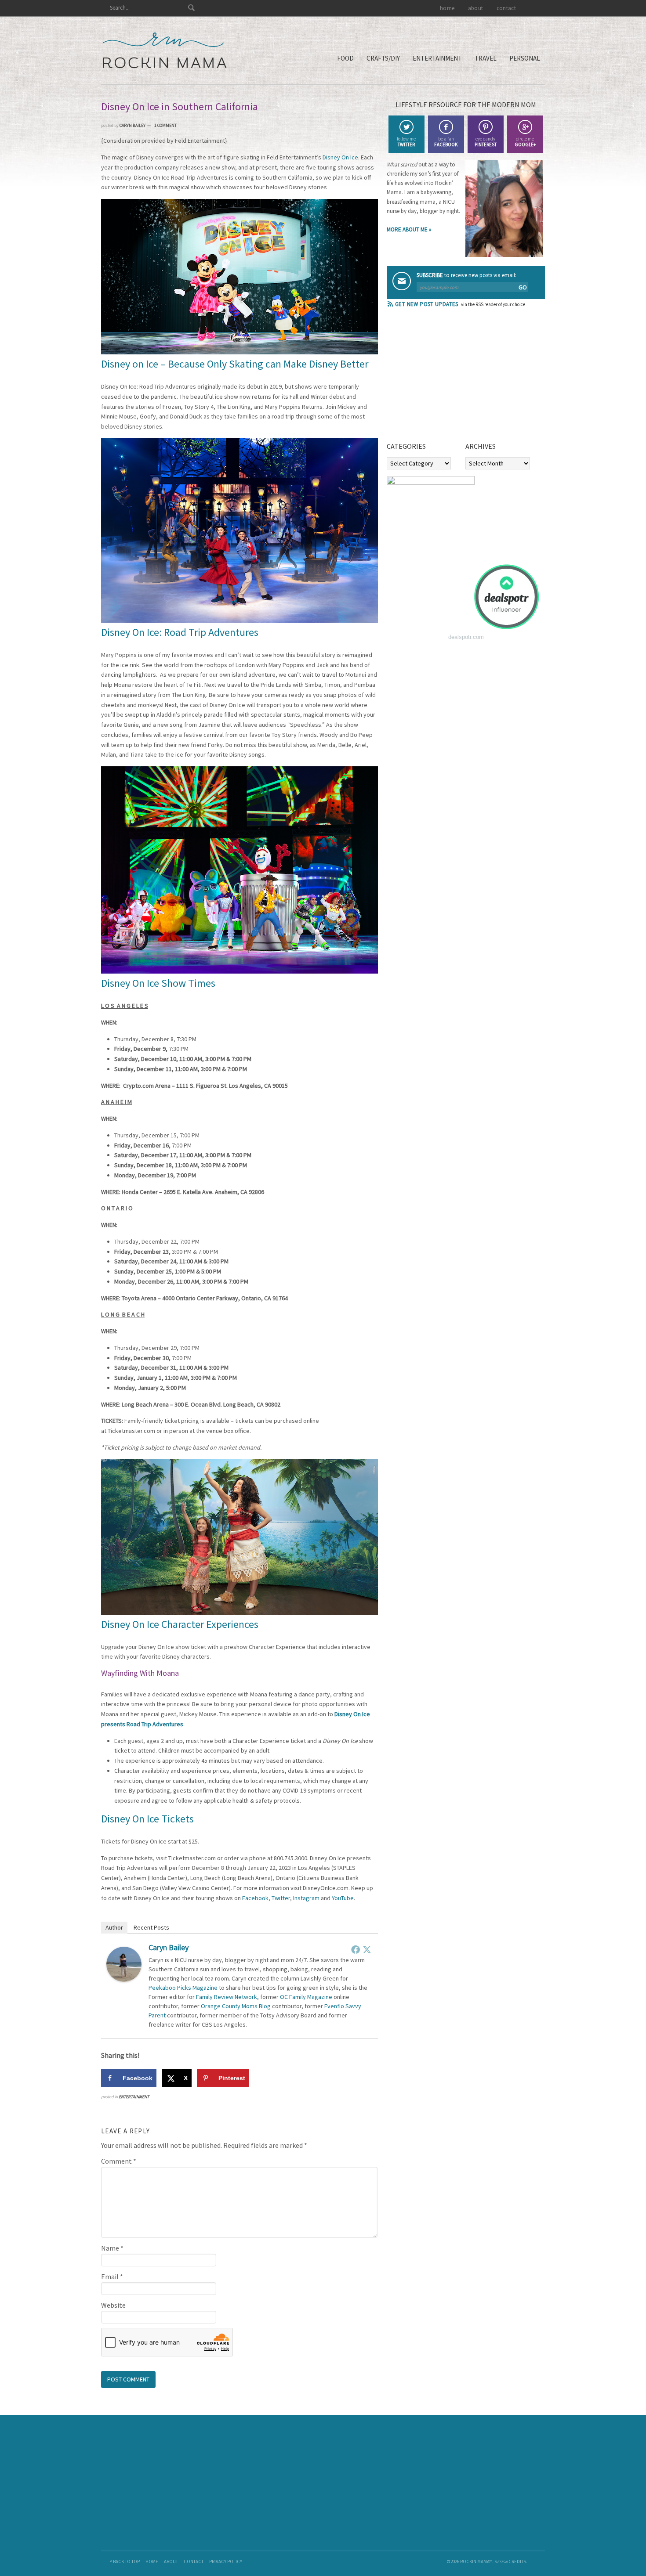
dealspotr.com (466, 637)
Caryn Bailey (169, 1947)
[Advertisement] (453, 378)
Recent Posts (151, 1927)
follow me (406, 142)
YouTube (343, 1898)
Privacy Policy (226, 2562)
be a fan (446, 142)
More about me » (409, 229)
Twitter (281, 1898)
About (171, 2562)
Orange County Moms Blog (236, 2006)
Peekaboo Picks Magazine (183, 1988)
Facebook (255, 1898)
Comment (119, 2161)
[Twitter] (367, 1949)
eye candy (486, 142)
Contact (194, 2562)
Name (112, 2248)
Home (152, 2562)
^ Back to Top (125, 2562)
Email (112, 2277)
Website (113, 2305)
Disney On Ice (340, 157)
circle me (525, 142)
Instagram (306, 1898)
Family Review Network (227, 1997)
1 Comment (165, 125)
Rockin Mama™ (165, 51)
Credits (517, 2562)
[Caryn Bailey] (124, 1979)
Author (114, 1927)
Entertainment (134, 2097)
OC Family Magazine (306, 1997)
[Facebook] (356, 1949)
